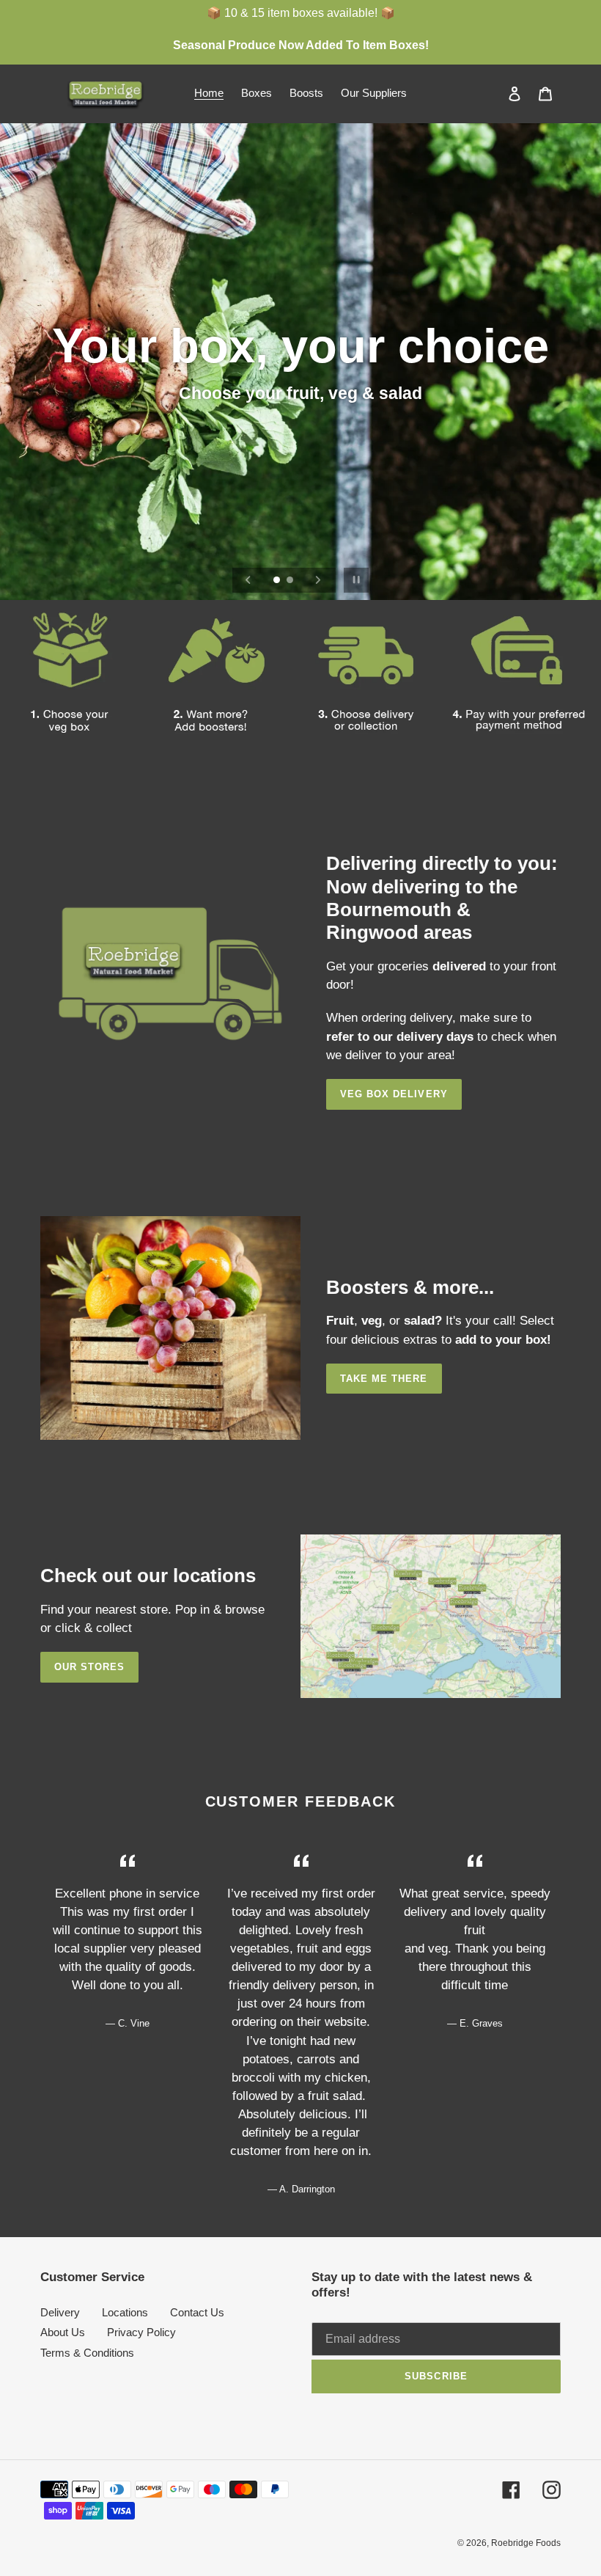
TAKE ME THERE (384, 1379)
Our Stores (89, 1667)
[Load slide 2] (291, 581)
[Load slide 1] (278, 581)
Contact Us (197, 2312)
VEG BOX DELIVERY (394, 1094)
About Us (63, 2332)
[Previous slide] (248, 580)
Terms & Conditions (87, 2353)
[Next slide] (318, 580)
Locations (125, 2312)
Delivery (60, 2312)
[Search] (495, 93)
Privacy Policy (141, 2332)
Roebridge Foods (526, 2543)
